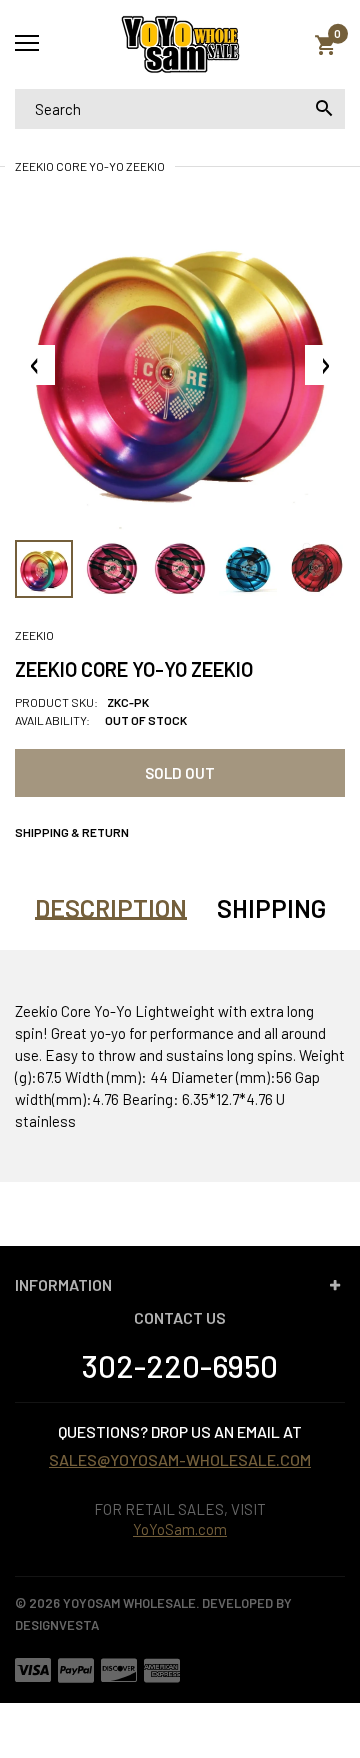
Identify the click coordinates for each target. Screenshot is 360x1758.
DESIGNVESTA (57, 1625)
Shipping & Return (72, 832)
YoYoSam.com (180, 1529)
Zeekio (34, 635)
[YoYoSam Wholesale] (180, 44)
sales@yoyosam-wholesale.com (180, 1459)
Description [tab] (111, 908)
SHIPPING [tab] (271, 908)
